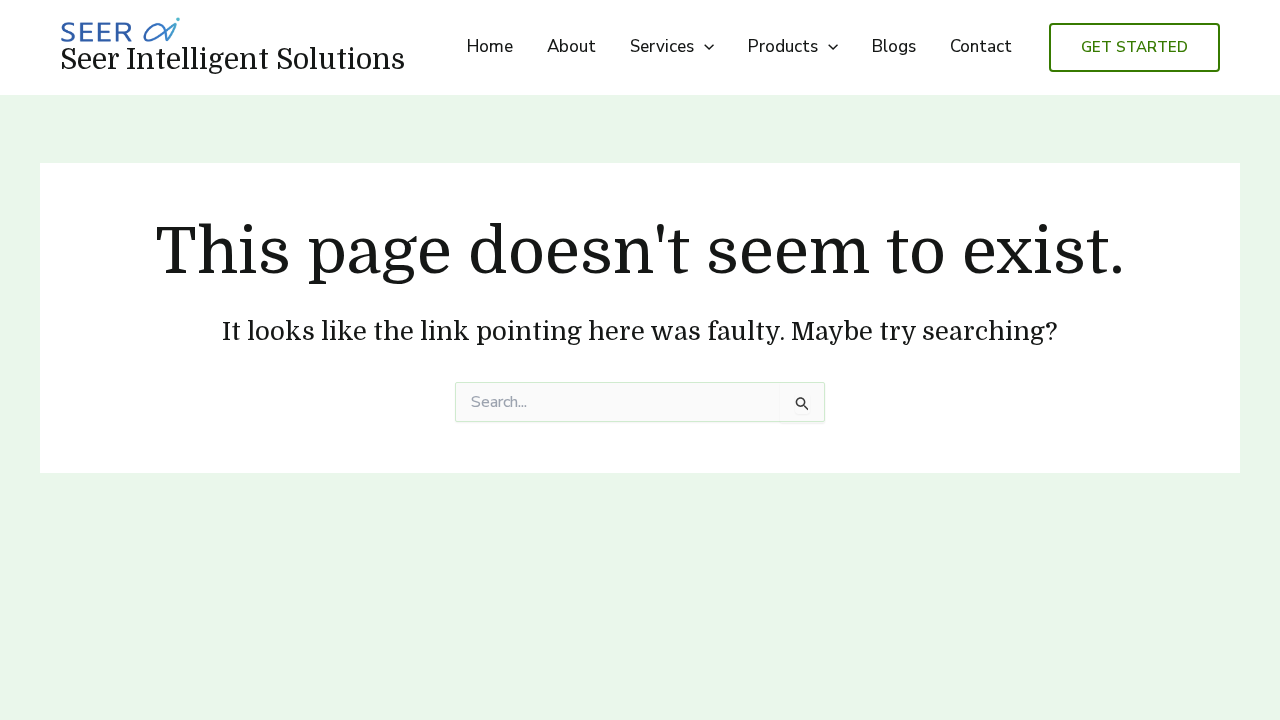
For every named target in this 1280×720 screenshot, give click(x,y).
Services (662, 46)
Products (783, 46)
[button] (704, 47)
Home (490, 46)
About (571, 46)
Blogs (894, 46)
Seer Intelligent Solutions (232, 60)
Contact (981, 46)
